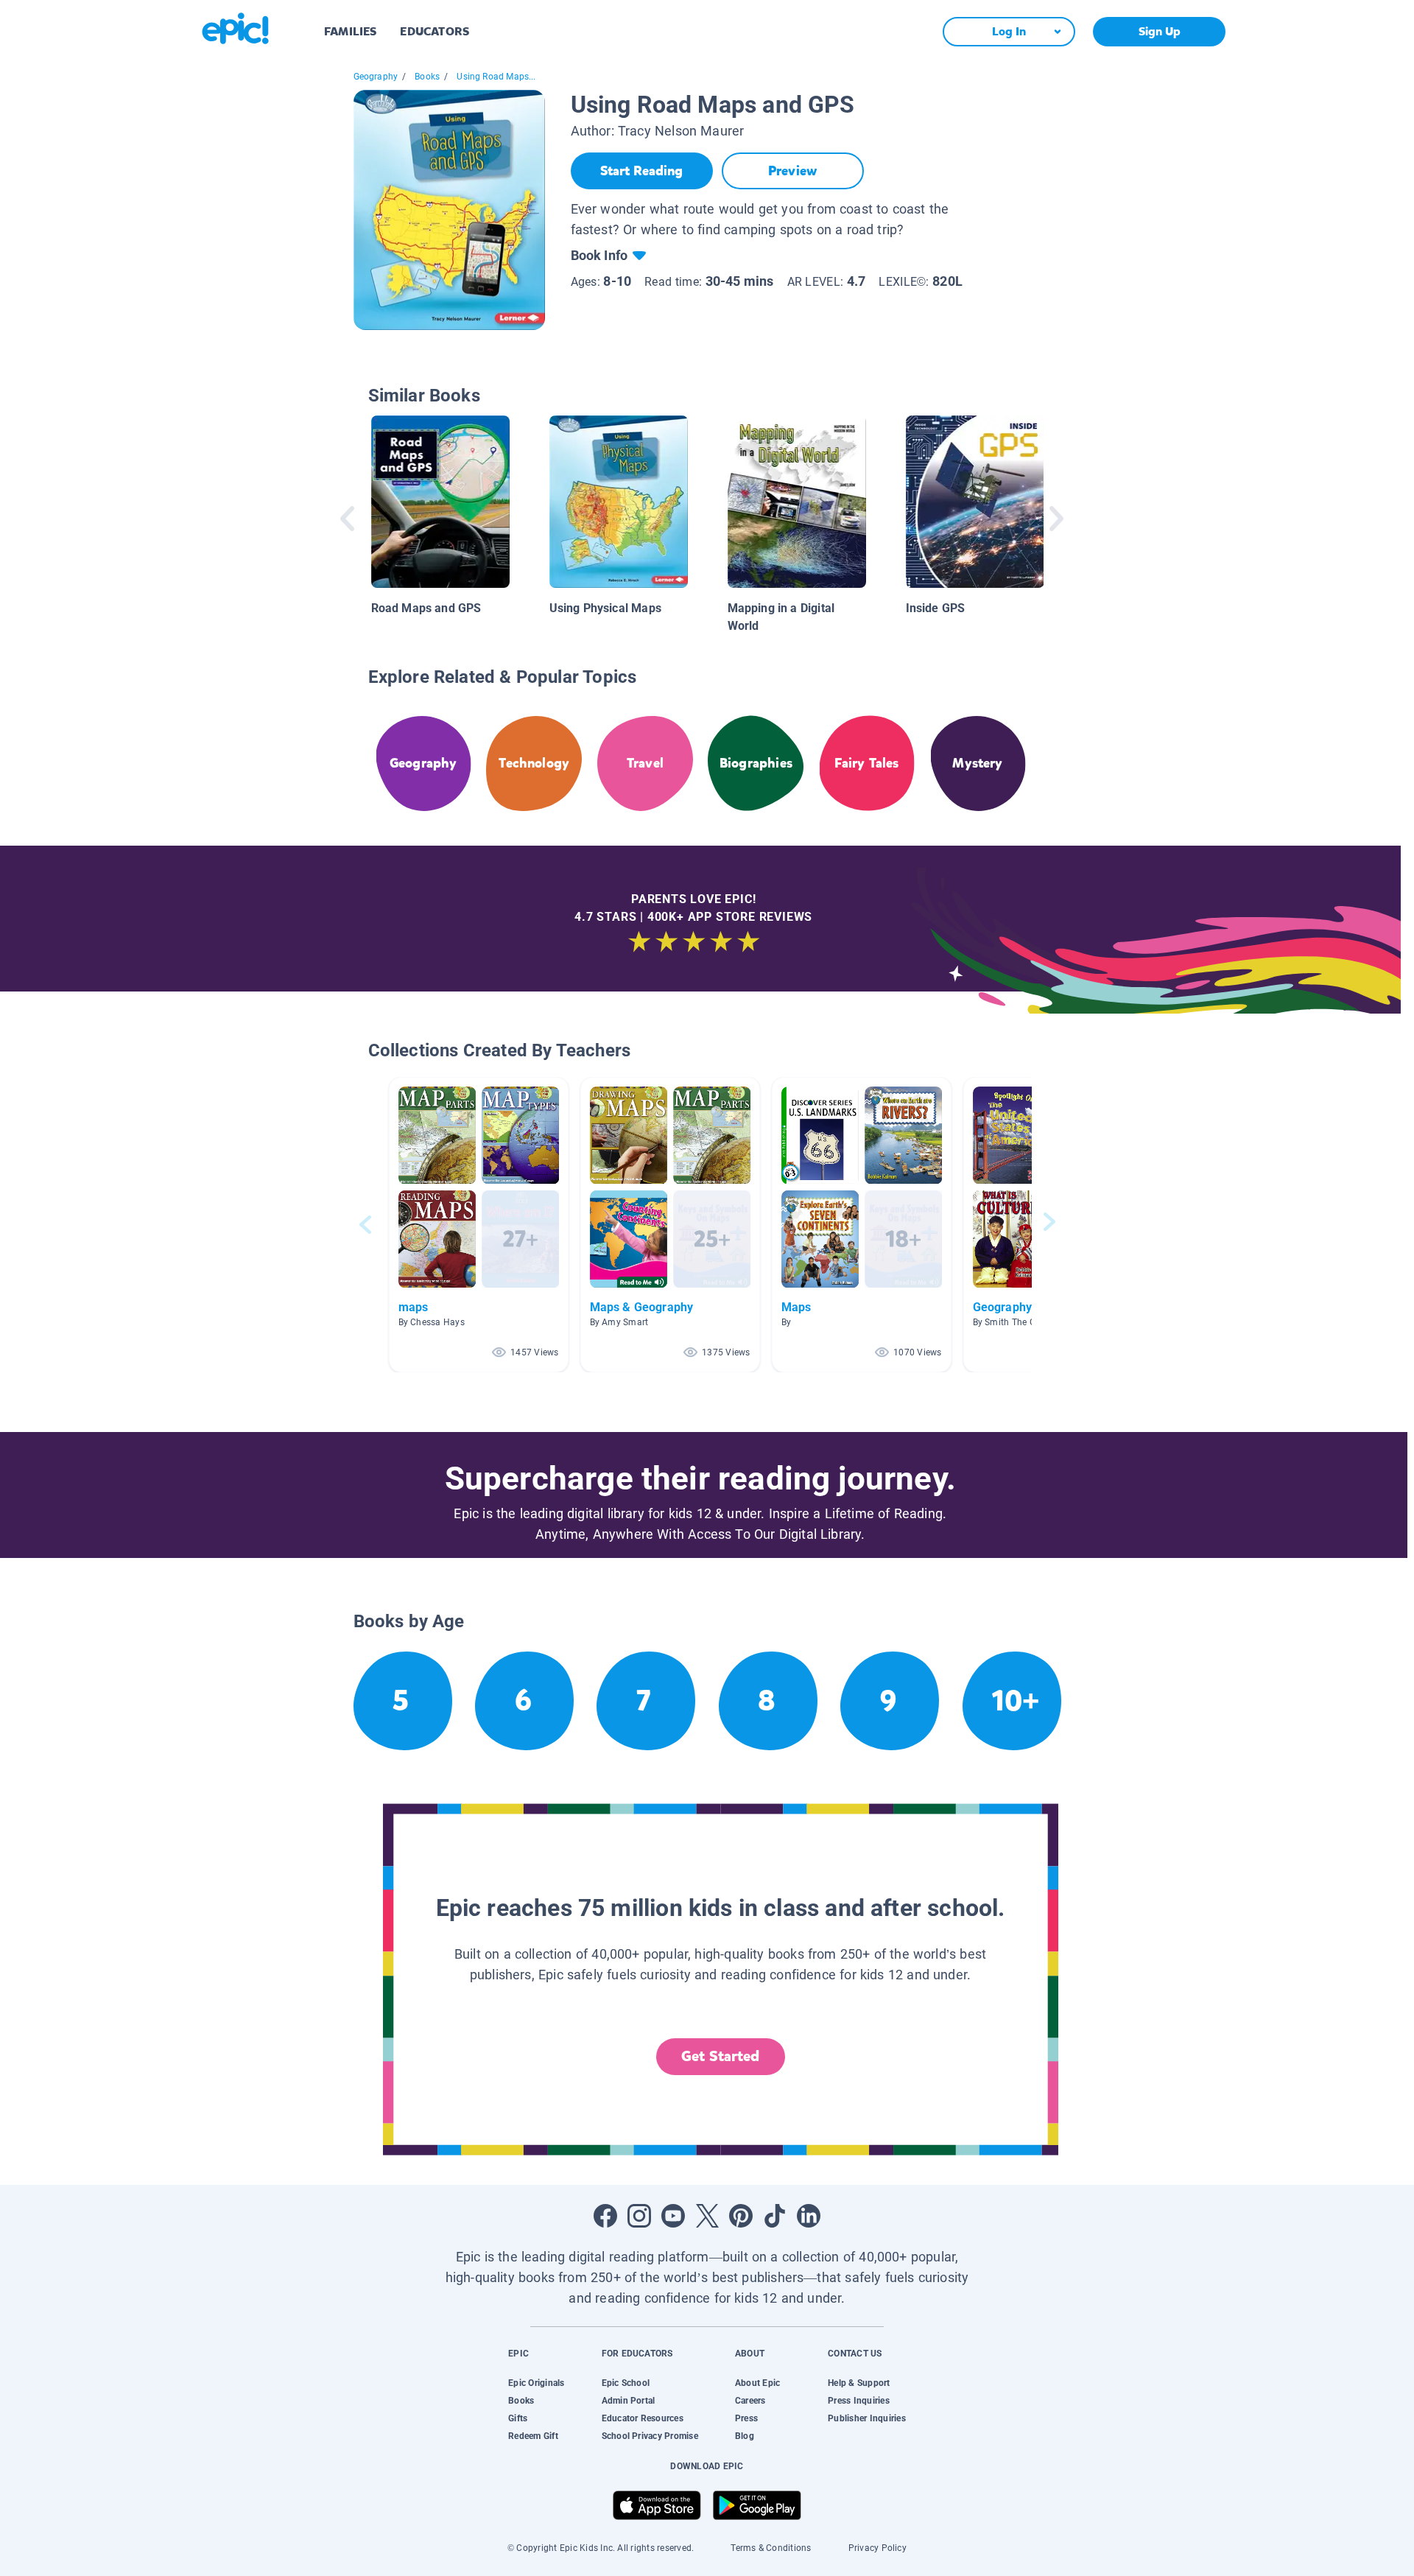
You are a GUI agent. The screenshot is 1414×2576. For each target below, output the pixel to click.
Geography (376, 77)
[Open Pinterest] (741, 2216)
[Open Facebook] (605, 2216)
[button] (479, 1225)
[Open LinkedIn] (809, 2216)
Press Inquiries (859, 2401)
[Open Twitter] (707, 2216)
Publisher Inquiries (867, 2418)
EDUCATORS (435, 31)
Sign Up (1160, 31)
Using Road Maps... (496, 77)
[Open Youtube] (673, 2216)
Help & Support (859, 2383)
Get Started (720, 2056)
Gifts (518, 2418)
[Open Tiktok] (775, 2216)
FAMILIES (350, 31)
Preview (792, 171)
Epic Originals (536, 2383)
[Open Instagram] (639, 2216)
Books (427, 77)
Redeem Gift (533, 2436)
